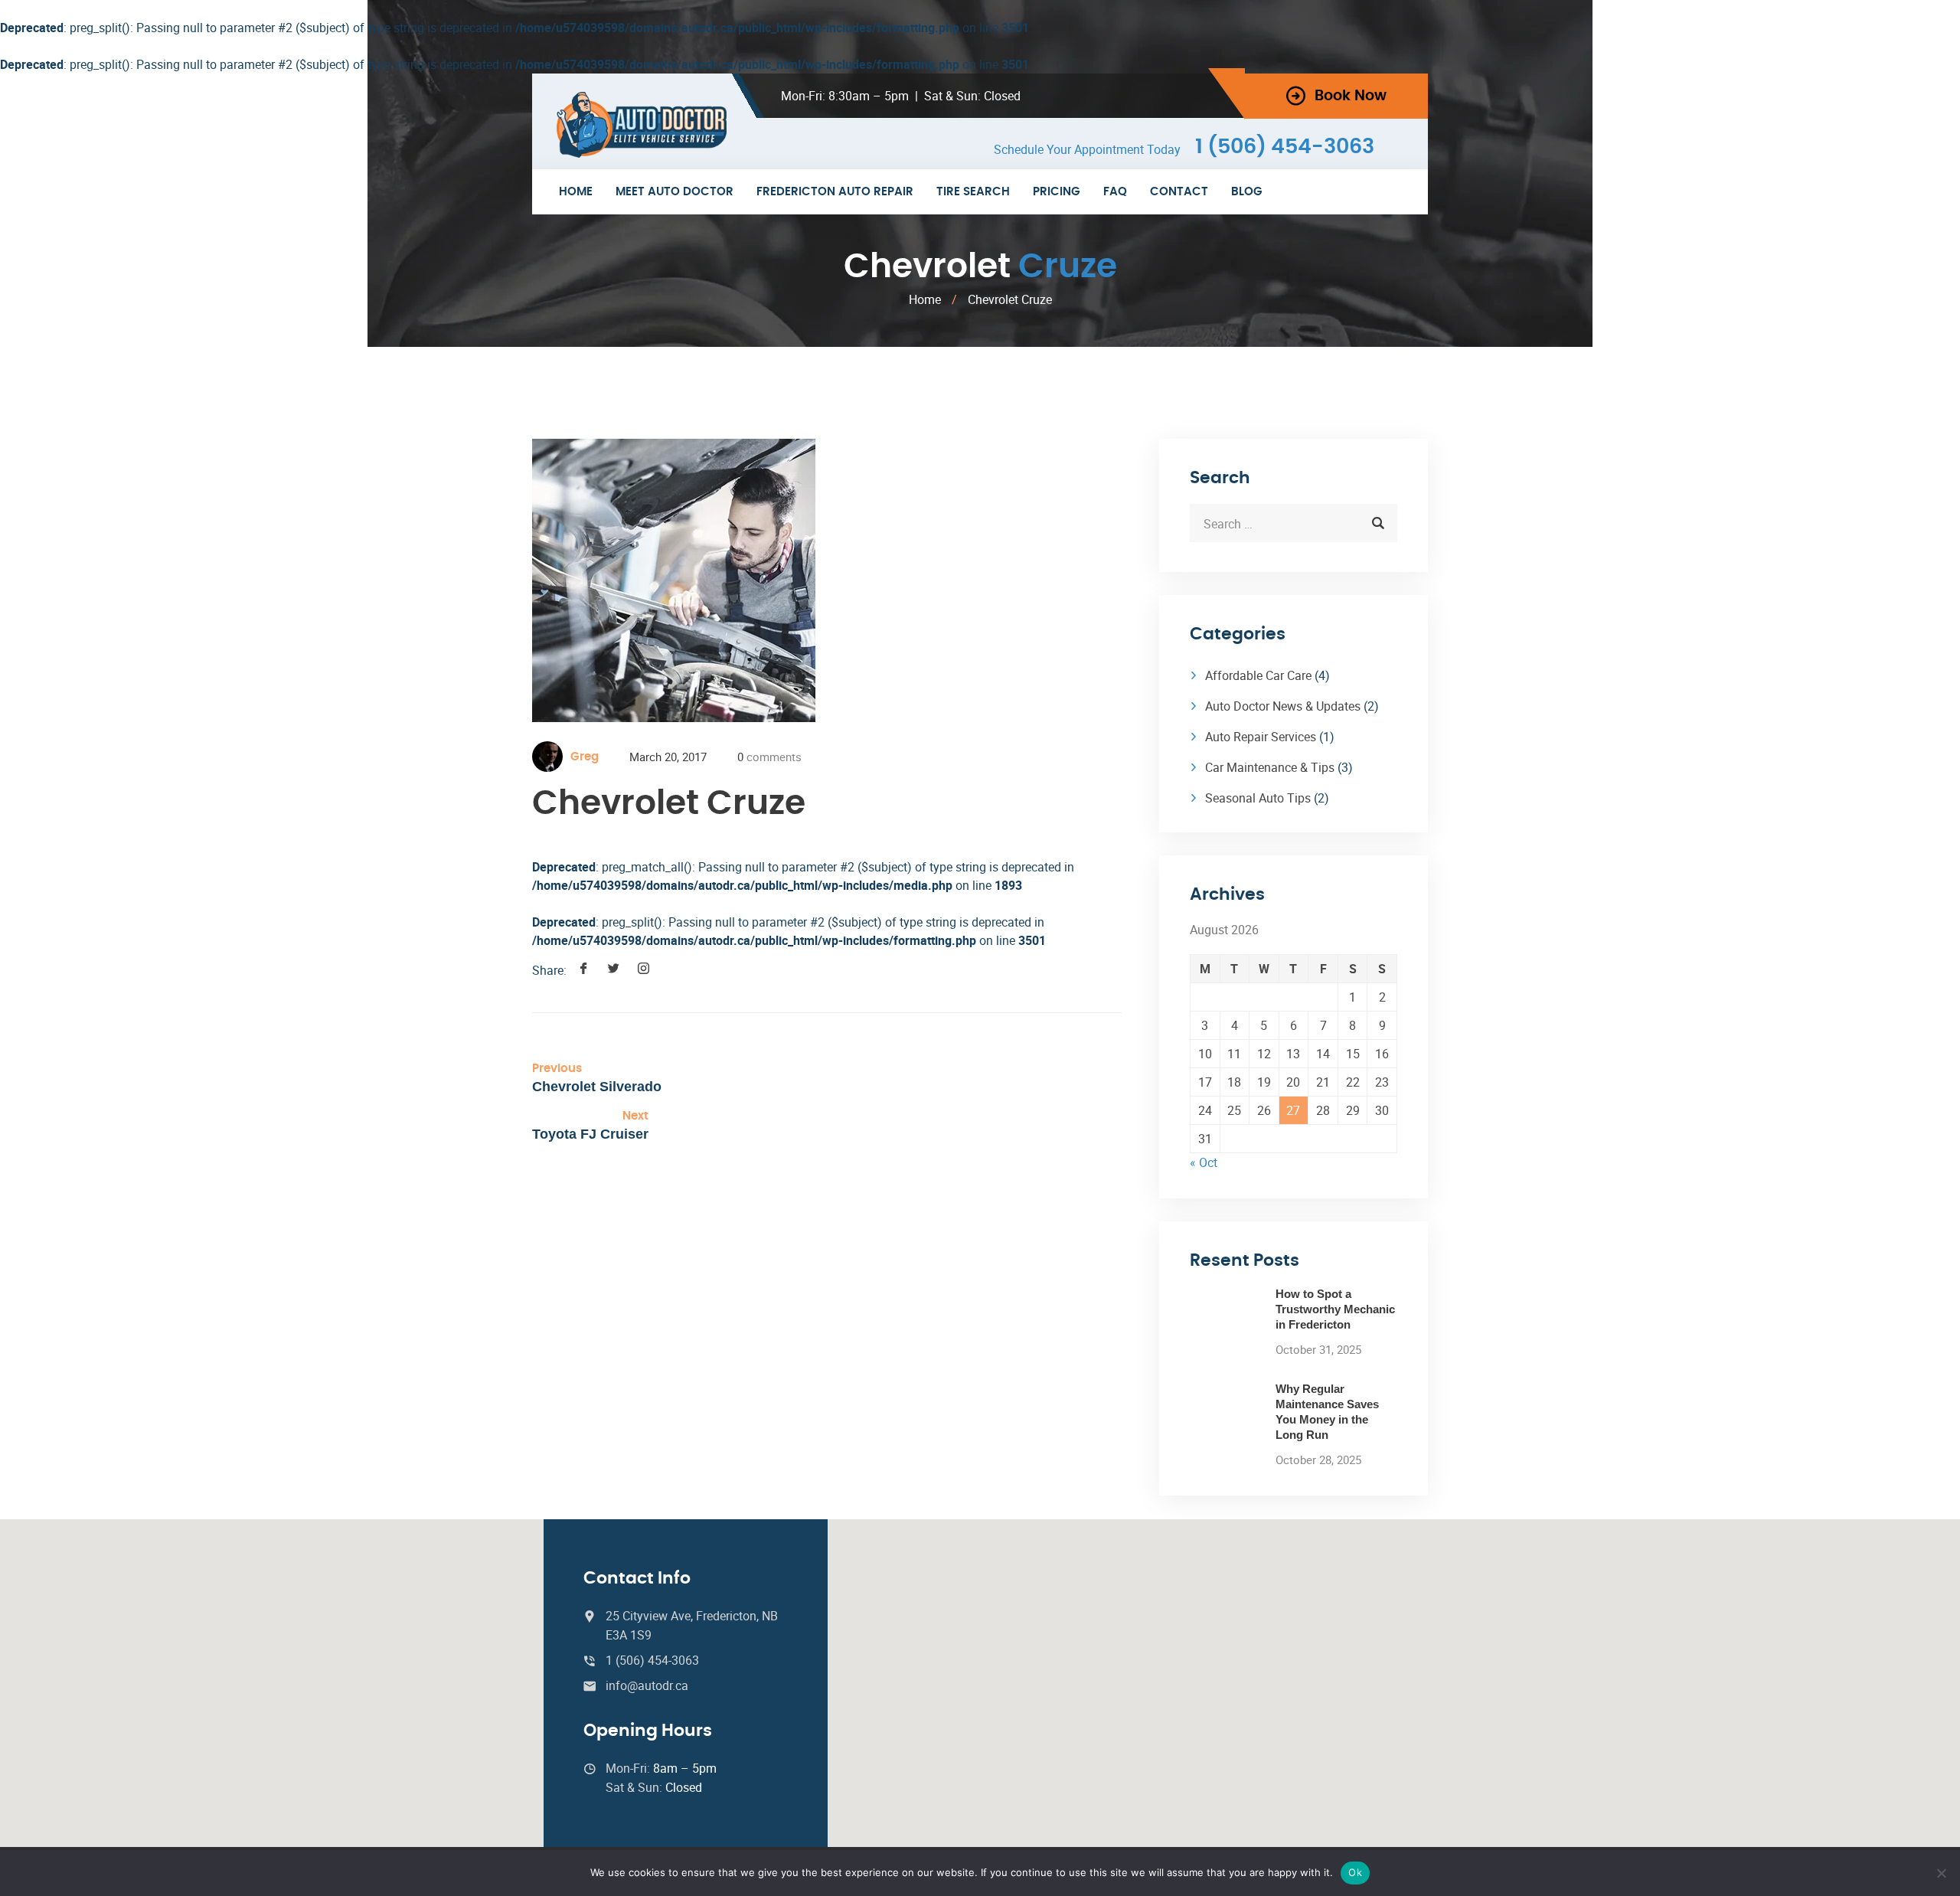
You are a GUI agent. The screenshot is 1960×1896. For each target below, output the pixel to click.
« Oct (1204, 1162)
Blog (1247, 192)
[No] (1941, 1873)
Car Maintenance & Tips (1270, 767)
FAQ (1115, 192)
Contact (1179, 192)
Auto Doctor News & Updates (1283, 706)
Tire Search (973, 192)
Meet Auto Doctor (675, 192)
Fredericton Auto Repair (835, 192)
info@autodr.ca (647, 1685)
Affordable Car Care (1258, 675)
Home (576, 192)
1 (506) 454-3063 (1285, 147)
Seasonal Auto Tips (1258, 798)
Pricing (1057, 192)
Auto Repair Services (1261, 737)
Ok (1355, 1872)
